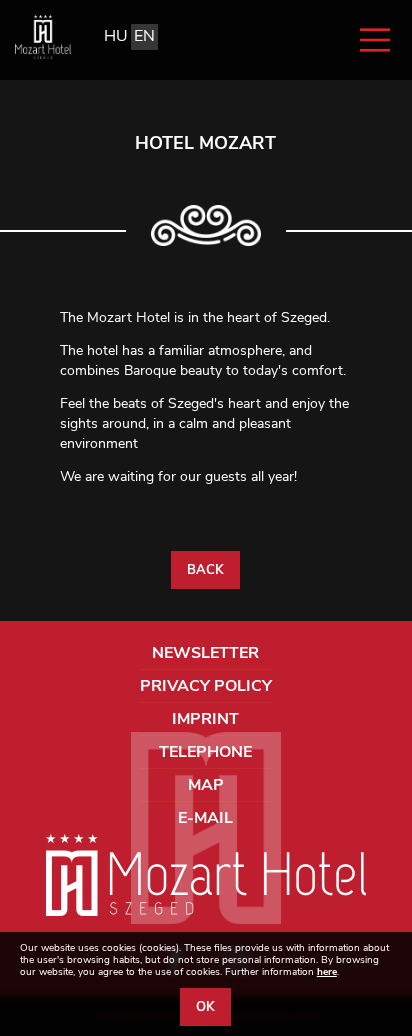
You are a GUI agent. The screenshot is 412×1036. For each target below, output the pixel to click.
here (327, 972)
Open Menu (375, 40)
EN (144, 36)
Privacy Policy (206, 686)
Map (206, 785)
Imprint (205, 719)
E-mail (205, 818)
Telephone (205, 752)
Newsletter (205, 653)
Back (205, 570)
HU (116, 36)
